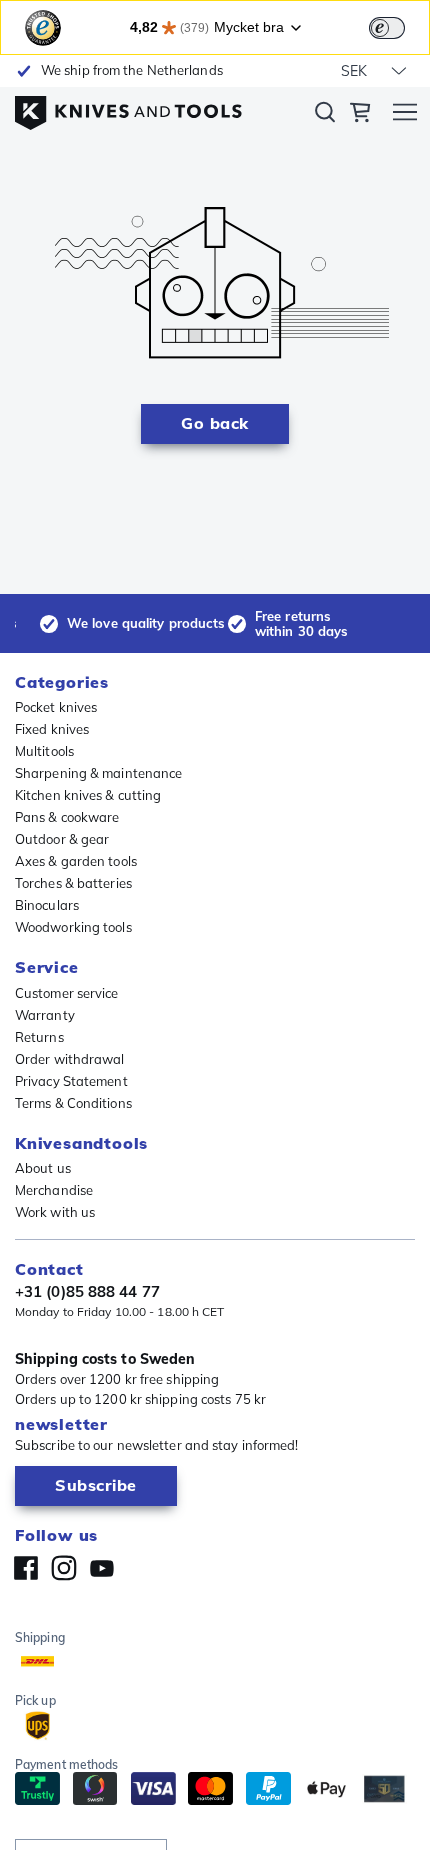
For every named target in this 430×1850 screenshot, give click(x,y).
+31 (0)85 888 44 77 (87, 1292)
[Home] (128, 108)
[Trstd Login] (399, 26)
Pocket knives (56, 707)
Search (325, 116)
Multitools (44, 751)
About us (43, 1168)
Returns (39, 1037)
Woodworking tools (73, 927)
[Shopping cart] (360, 115)
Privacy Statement (71, 1081)
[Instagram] (64, 1568)
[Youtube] (102, 1568)
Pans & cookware (67, 817)
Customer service (67, 993)
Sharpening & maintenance (98, 773)
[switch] (387, 28)
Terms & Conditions (73, 1103)
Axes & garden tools (76, 861)
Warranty (45, 1015)
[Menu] (405, 115)
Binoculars (47, 905)
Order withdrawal (70, 1059)
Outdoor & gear (62, 839)
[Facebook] (26, 1568)
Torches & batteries (73, 883)
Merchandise (54, 1190)
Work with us (55, 1212)
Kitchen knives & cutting (88, 795)
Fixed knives (52, 729)
